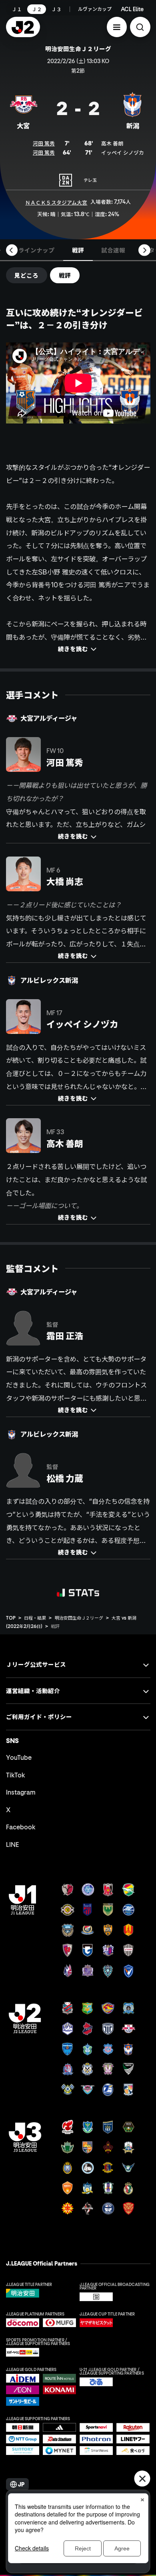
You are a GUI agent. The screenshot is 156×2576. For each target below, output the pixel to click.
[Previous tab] (12, 250)
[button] (117, 27)
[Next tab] (144, 250)
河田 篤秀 (44, 143)
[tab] (37, 250)
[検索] (140, 27)
